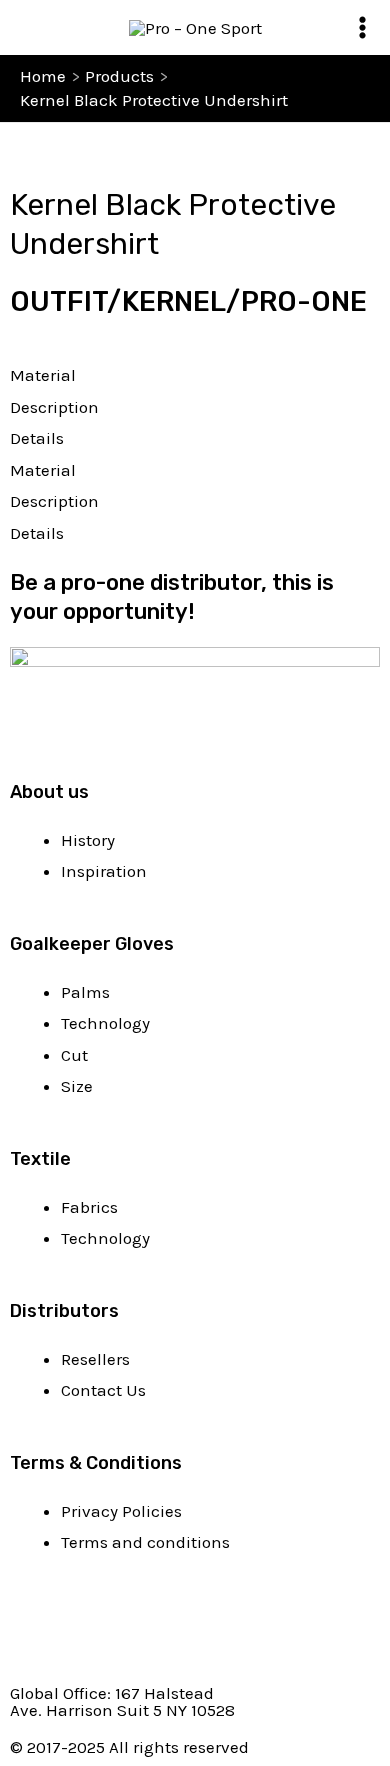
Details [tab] (37, 438)
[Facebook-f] (35, 1629)
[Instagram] (143, 1629)
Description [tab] (54, 407)
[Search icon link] (32, 27)
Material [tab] (43, 375)
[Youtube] (89, 1629)
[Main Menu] (362, 27)
